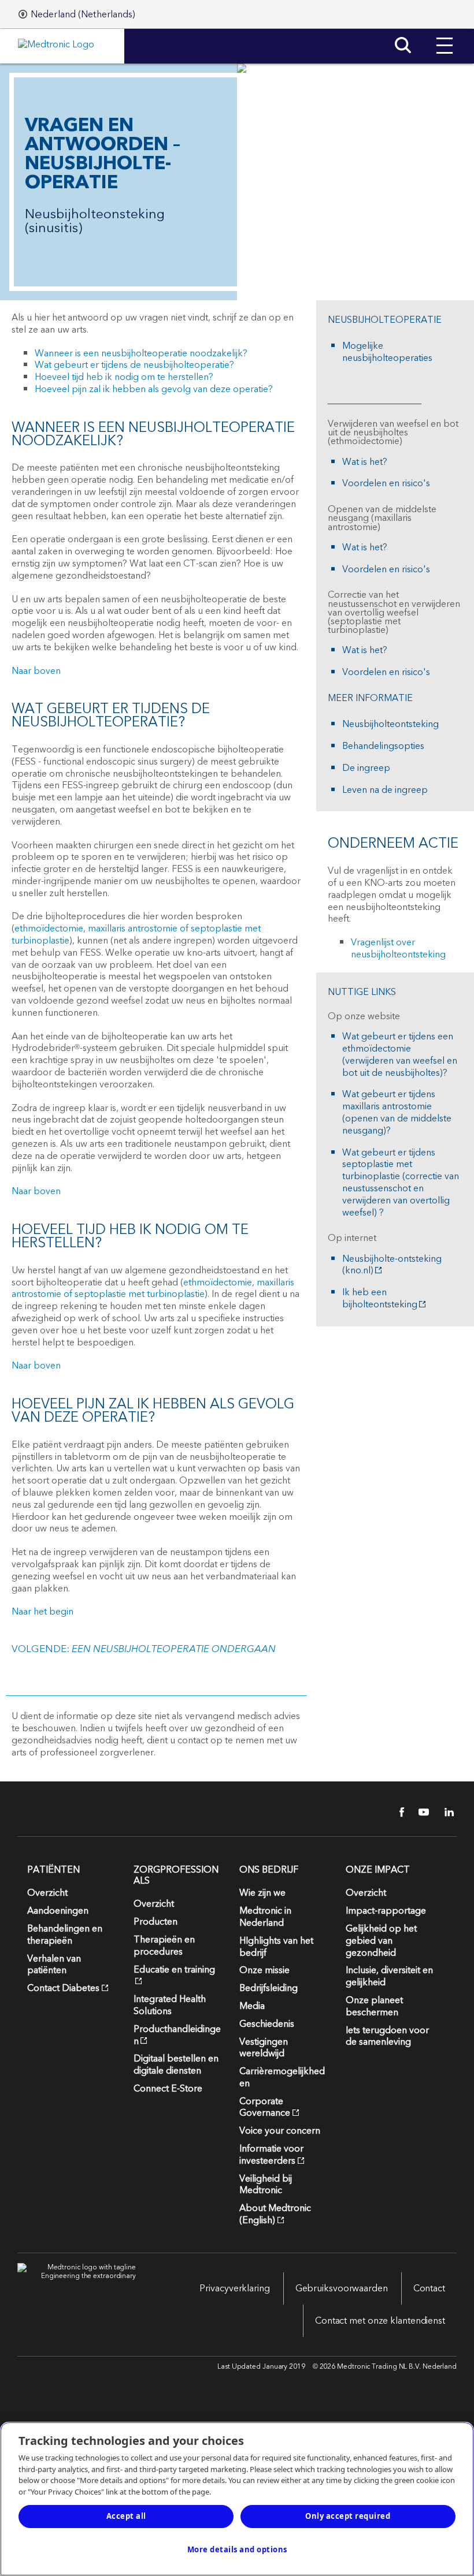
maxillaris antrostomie (133, 929)
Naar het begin (42, 1612)
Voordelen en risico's (386, 484)
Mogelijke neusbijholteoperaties (387, 352)
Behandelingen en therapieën (65, 1935)
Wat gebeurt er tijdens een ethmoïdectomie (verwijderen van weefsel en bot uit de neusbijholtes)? (400, 1055)
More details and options (237, 2549)
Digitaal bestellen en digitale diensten (176, 2065)
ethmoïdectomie (49, 929)
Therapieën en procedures (164, 1946)
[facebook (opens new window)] (395, 1812)
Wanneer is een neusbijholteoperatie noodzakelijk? (141, 353)
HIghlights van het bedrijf (276, 1947)
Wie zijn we (262, 1893)
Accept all (126, 2516)
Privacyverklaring (234, 2288)
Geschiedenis (267, 2024)
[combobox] (77, 14)
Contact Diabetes (63, 1988)
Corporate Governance (265, 2107)
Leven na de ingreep (385, 790)
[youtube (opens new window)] (420, 1812)
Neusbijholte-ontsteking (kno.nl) (392, 1265)
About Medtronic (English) (275, 2214)
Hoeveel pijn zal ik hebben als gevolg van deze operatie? (154, 389)
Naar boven (36, 671)
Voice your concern (280, 2131)
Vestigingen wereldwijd (264, 2048)
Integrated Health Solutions (170, 2005)
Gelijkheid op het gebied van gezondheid (381, 1941)
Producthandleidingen (177, 2035)
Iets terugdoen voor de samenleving (387, 2036)
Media (252, 2006)
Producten (155, 1922)
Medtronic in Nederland (265, 1917)
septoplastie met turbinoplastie (140, 1294)
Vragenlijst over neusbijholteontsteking (398, 948)
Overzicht (47, 1893)
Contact (429, 2288)
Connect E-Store (168, 2089)
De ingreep (366, 768)
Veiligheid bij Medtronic (266, 2185)
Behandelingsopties (383, 746)
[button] (445, 37)
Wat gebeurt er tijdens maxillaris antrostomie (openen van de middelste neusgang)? (397, 1112)
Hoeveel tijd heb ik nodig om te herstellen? (124, 377)
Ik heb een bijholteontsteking (380, 1299)
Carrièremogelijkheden (282, 2077)
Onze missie (264, 1970)
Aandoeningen (58, 1911)
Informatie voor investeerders (271, 2155)
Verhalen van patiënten (54, 1965)
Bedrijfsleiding (269, 1988)
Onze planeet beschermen (374, 2006)
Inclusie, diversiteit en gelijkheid (389, 1976)
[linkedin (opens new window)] (445, 1812)
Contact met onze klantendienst (380, 2321)
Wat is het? (365, 462)
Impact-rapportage (386, 1911)
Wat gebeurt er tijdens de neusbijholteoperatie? (134, 365)
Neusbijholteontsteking (390, 724)
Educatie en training (174, 1970)
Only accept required (348, 2516)
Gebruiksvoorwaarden (342, 2288)
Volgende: (144, 1649)
